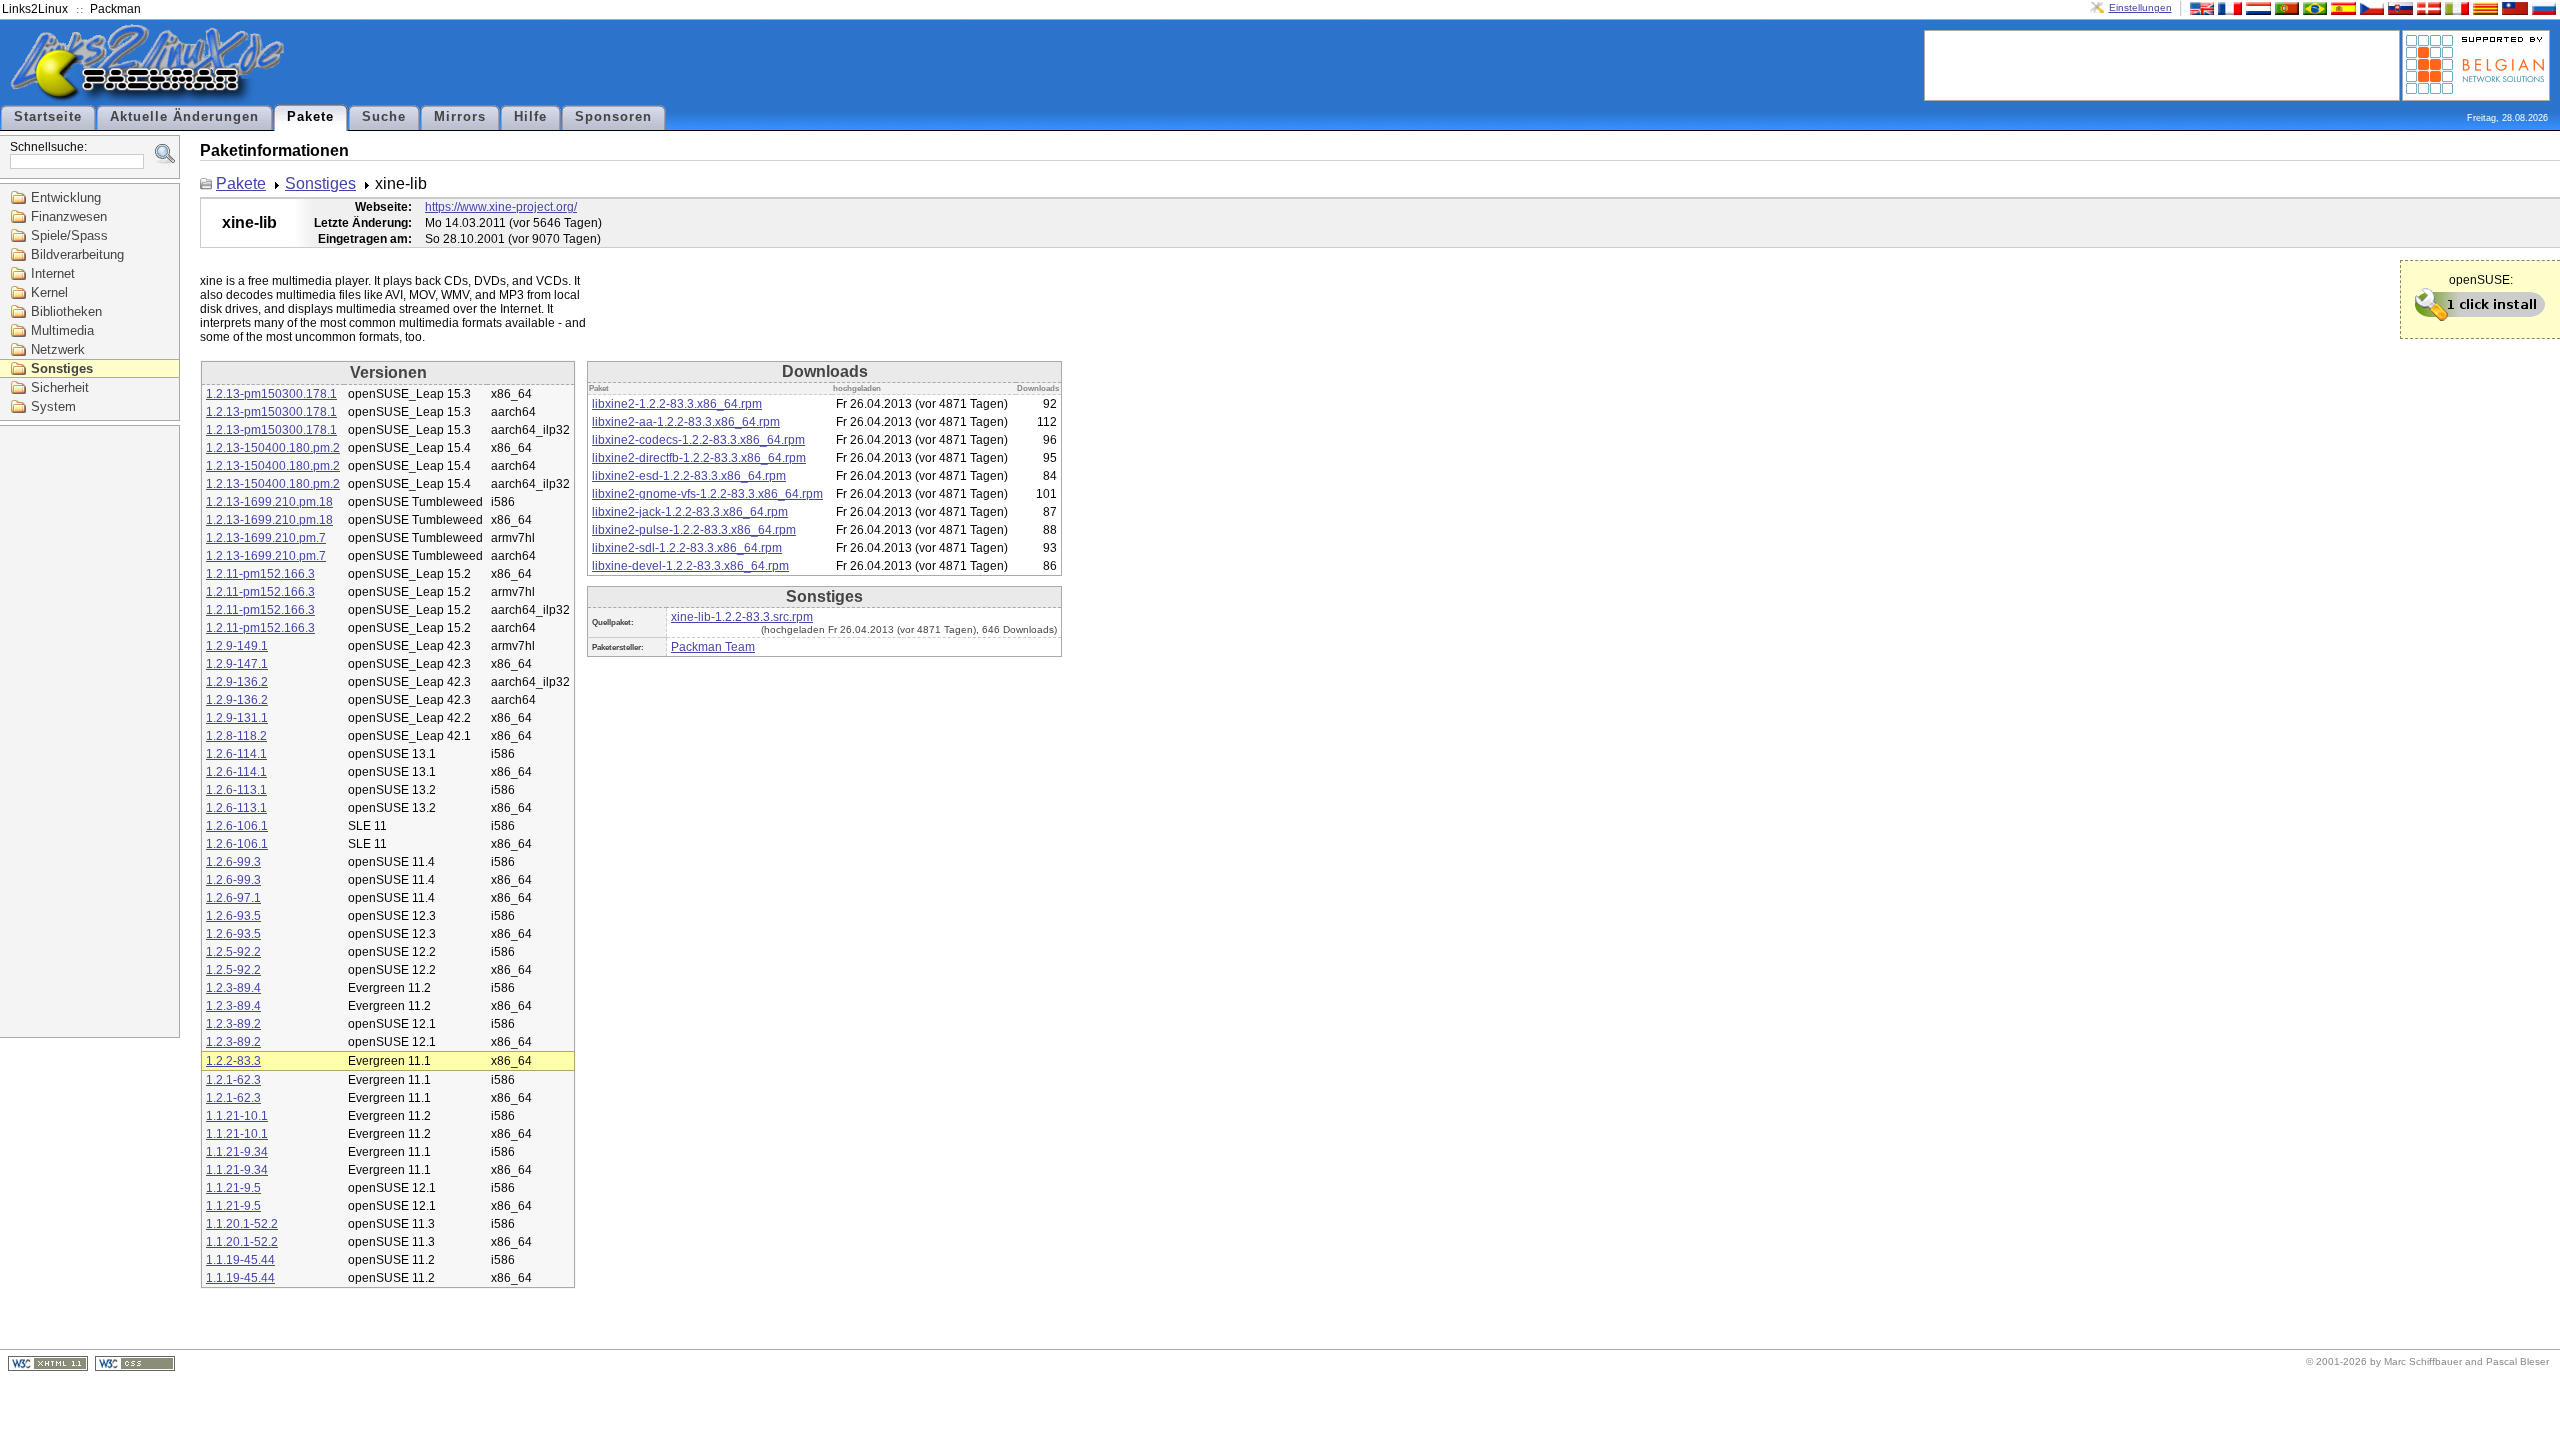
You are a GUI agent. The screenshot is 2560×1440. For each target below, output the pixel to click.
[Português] (2285, 7)
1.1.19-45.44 (240, 1260)
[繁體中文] (2513, 7)
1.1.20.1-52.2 (242, 1224)
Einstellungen (2140, 7)
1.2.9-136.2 (237, 682)
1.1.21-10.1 (237, 1116)
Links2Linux (35, 9)
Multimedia (62, 330)
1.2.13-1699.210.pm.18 (269, 502)
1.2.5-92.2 (233, 952)
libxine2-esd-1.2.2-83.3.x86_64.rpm (689, 476)
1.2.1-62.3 (233, 1080)
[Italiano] (2455, 7)
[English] (2200, 7)
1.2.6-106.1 (237, 826)
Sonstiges (62, 368)
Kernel (49, 292)
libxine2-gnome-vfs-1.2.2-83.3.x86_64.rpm (707, 494)
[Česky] (2370, 7)
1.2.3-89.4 (233, 988)
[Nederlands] (2256, 7)
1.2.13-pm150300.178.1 (271, 394)
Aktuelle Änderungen (184, 117)
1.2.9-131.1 (237, 718)
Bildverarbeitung (77, 254)
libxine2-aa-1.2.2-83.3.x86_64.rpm (686, 422)
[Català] (2483, 7)
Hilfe (530, 117)
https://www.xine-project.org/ (501, 207)
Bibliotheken (66, 311)
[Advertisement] (2162, 64)
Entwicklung (66, 197)
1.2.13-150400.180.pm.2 (273, 448)
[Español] (2341, 7)
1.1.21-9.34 (237, 1152)
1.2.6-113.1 (236, 790)
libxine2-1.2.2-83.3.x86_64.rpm (677, 404)
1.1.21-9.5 (233, 1188)
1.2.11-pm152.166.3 (260, 574)
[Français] (2228, 7)
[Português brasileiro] (2313, 7)
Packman (115, 9)
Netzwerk (58, 349)
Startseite (48, 117)
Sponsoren (613, 117)
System (53, 406)
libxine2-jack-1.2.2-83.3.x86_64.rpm (690, 512)
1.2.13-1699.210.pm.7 (266, 538)
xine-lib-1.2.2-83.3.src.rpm (742, 617)
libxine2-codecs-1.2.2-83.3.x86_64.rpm (698, 440)
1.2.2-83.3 (233, 1061)
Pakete (310, 117)
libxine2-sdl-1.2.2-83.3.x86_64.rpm (687, 548)
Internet (53, 273)
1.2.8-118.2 (236, 736)
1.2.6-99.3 (233, 862)
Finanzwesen (69, 216)
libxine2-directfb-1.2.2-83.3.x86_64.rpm (699, 458)
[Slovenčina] (2398, 7)
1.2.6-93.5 (233, 916)
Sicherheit (60, 387)
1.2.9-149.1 (237, 646)
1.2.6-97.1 (233, 898)
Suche (384, 117)
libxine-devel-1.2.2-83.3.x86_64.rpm (690, 566)
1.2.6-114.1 (236, 754)
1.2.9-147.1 (237, 664)
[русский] (2542, 7)
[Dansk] (2427, 7)
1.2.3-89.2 (233, 1024)
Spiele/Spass (69, 235)
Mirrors (460, 117)
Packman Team (713, 647)
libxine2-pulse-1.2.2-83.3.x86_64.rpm (694, 530)
